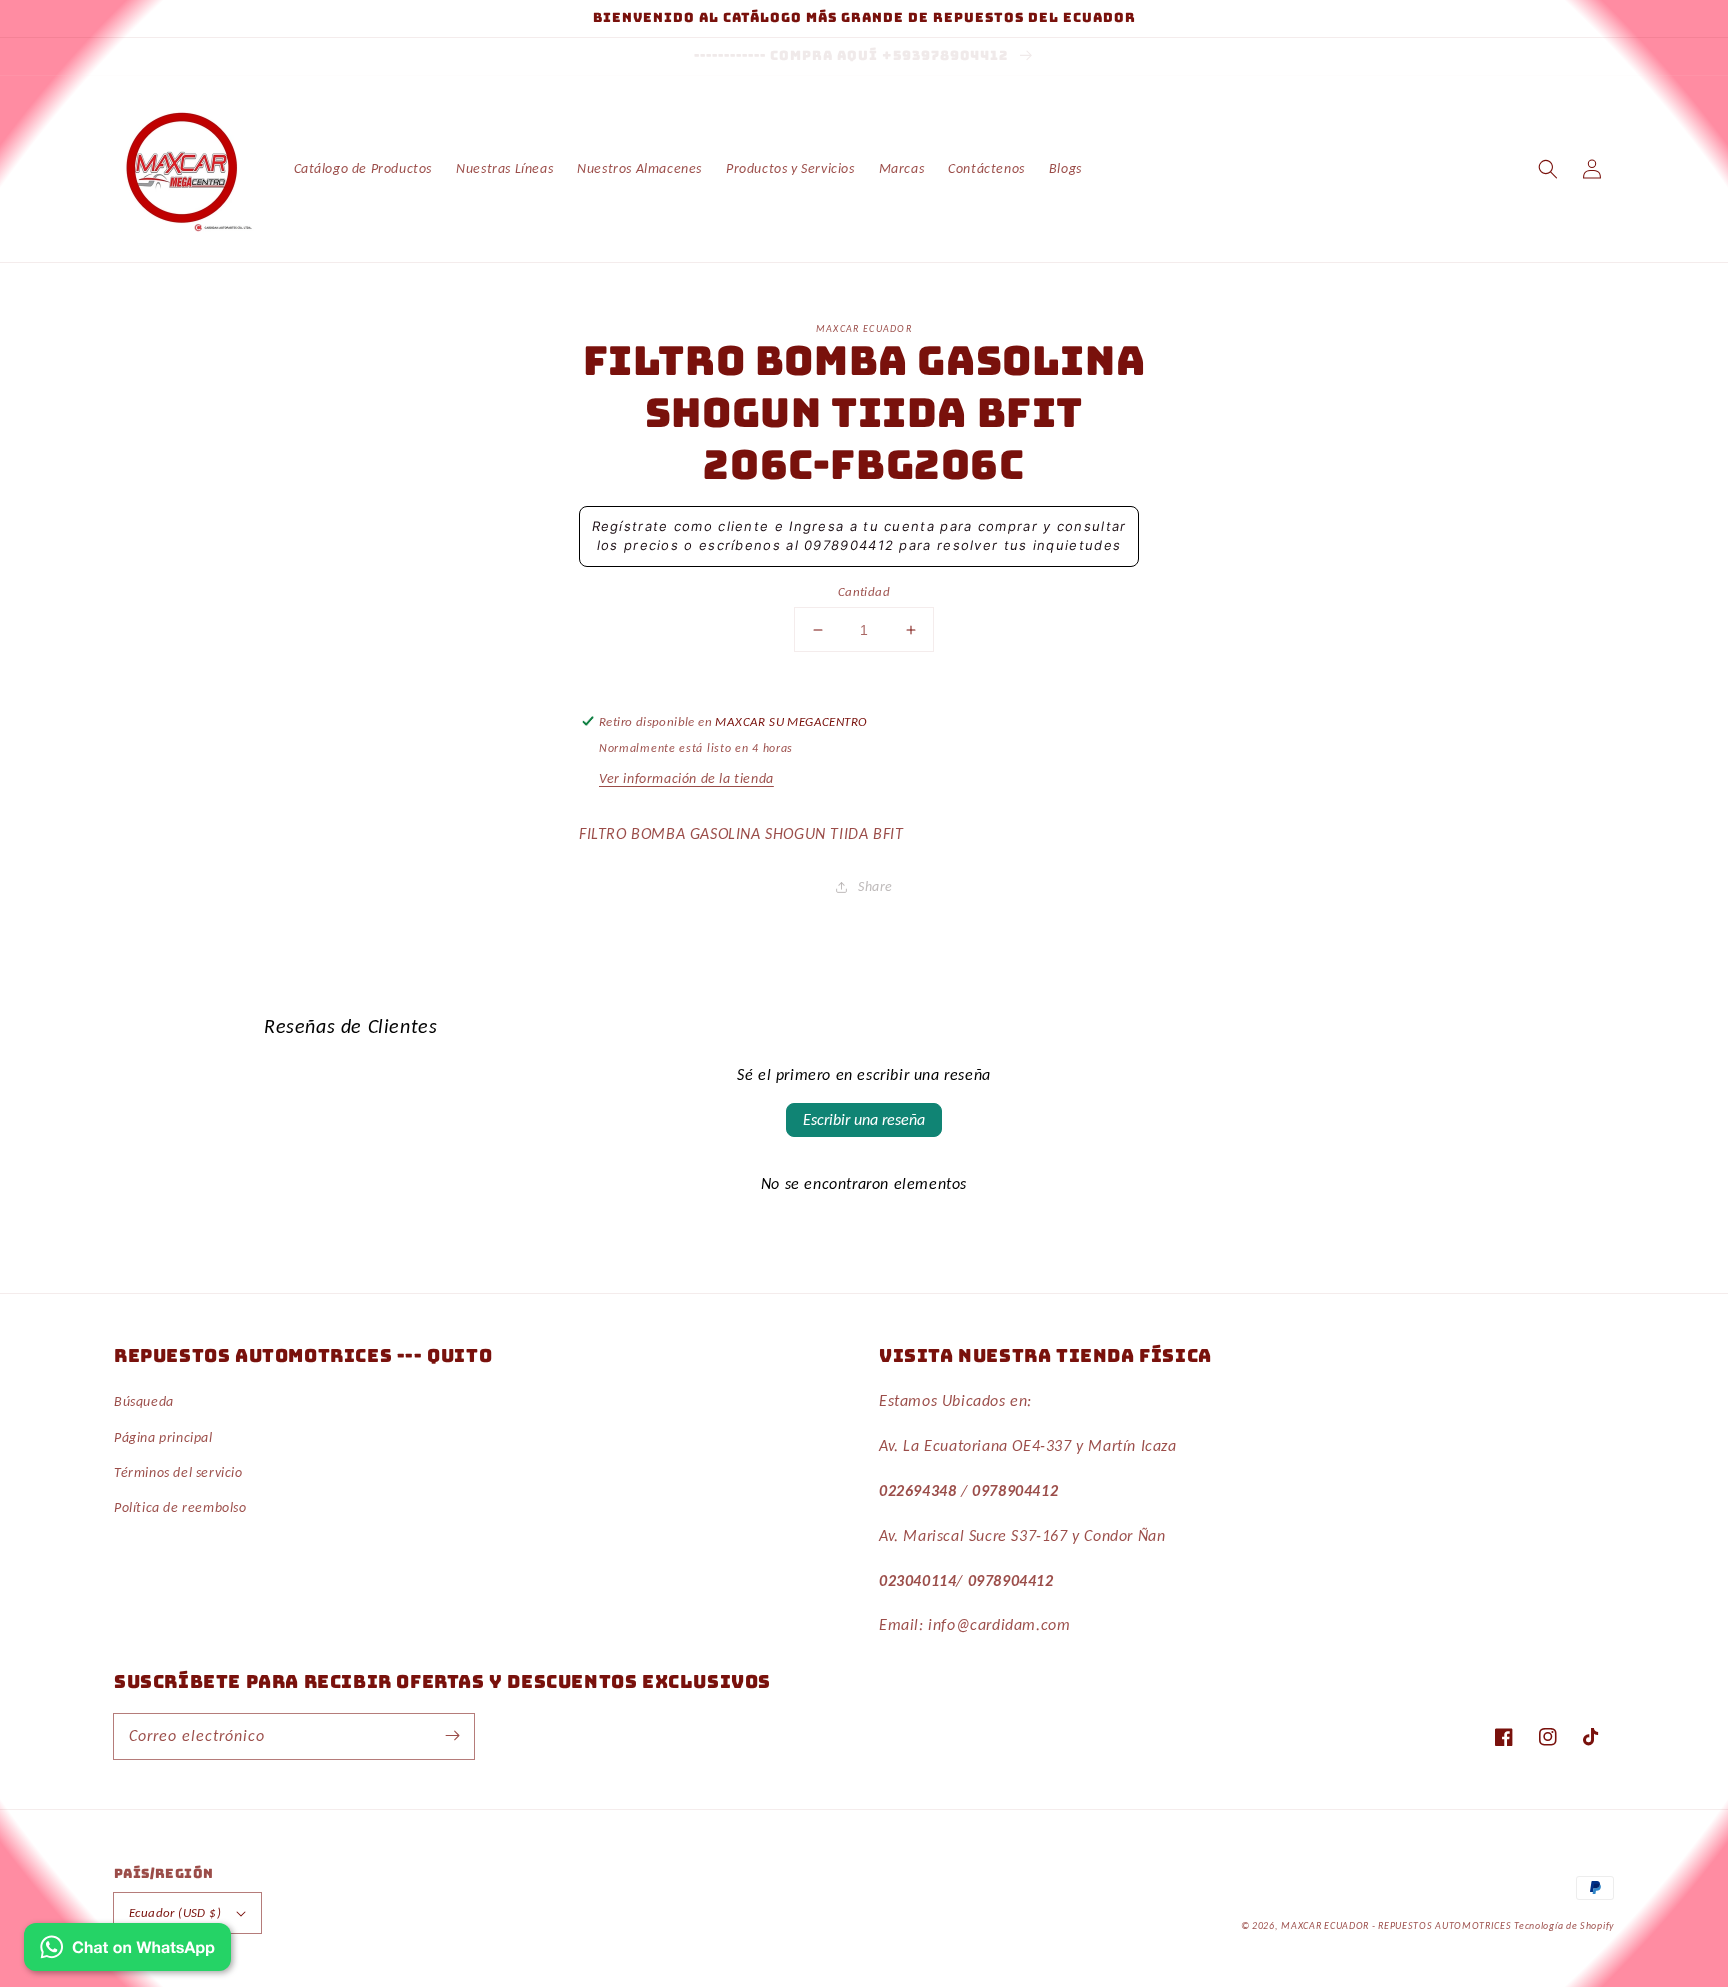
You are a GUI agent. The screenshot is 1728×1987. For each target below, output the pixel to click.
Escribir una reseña (864, 1119)
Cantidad (864, 591)
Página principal (163, 1437)
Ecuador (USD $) (175, 1912)
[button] (1548, 169)
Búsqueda (144, 1401)
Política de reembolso (180, 1507)
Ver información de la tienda (686, 778)
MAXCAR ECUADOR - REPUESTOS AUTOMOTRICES (1397, 1925)
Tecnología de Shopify (1564, 1925)
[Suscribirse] (452, 1736)
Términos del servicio (178, 1472)
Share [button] (875, 886)
